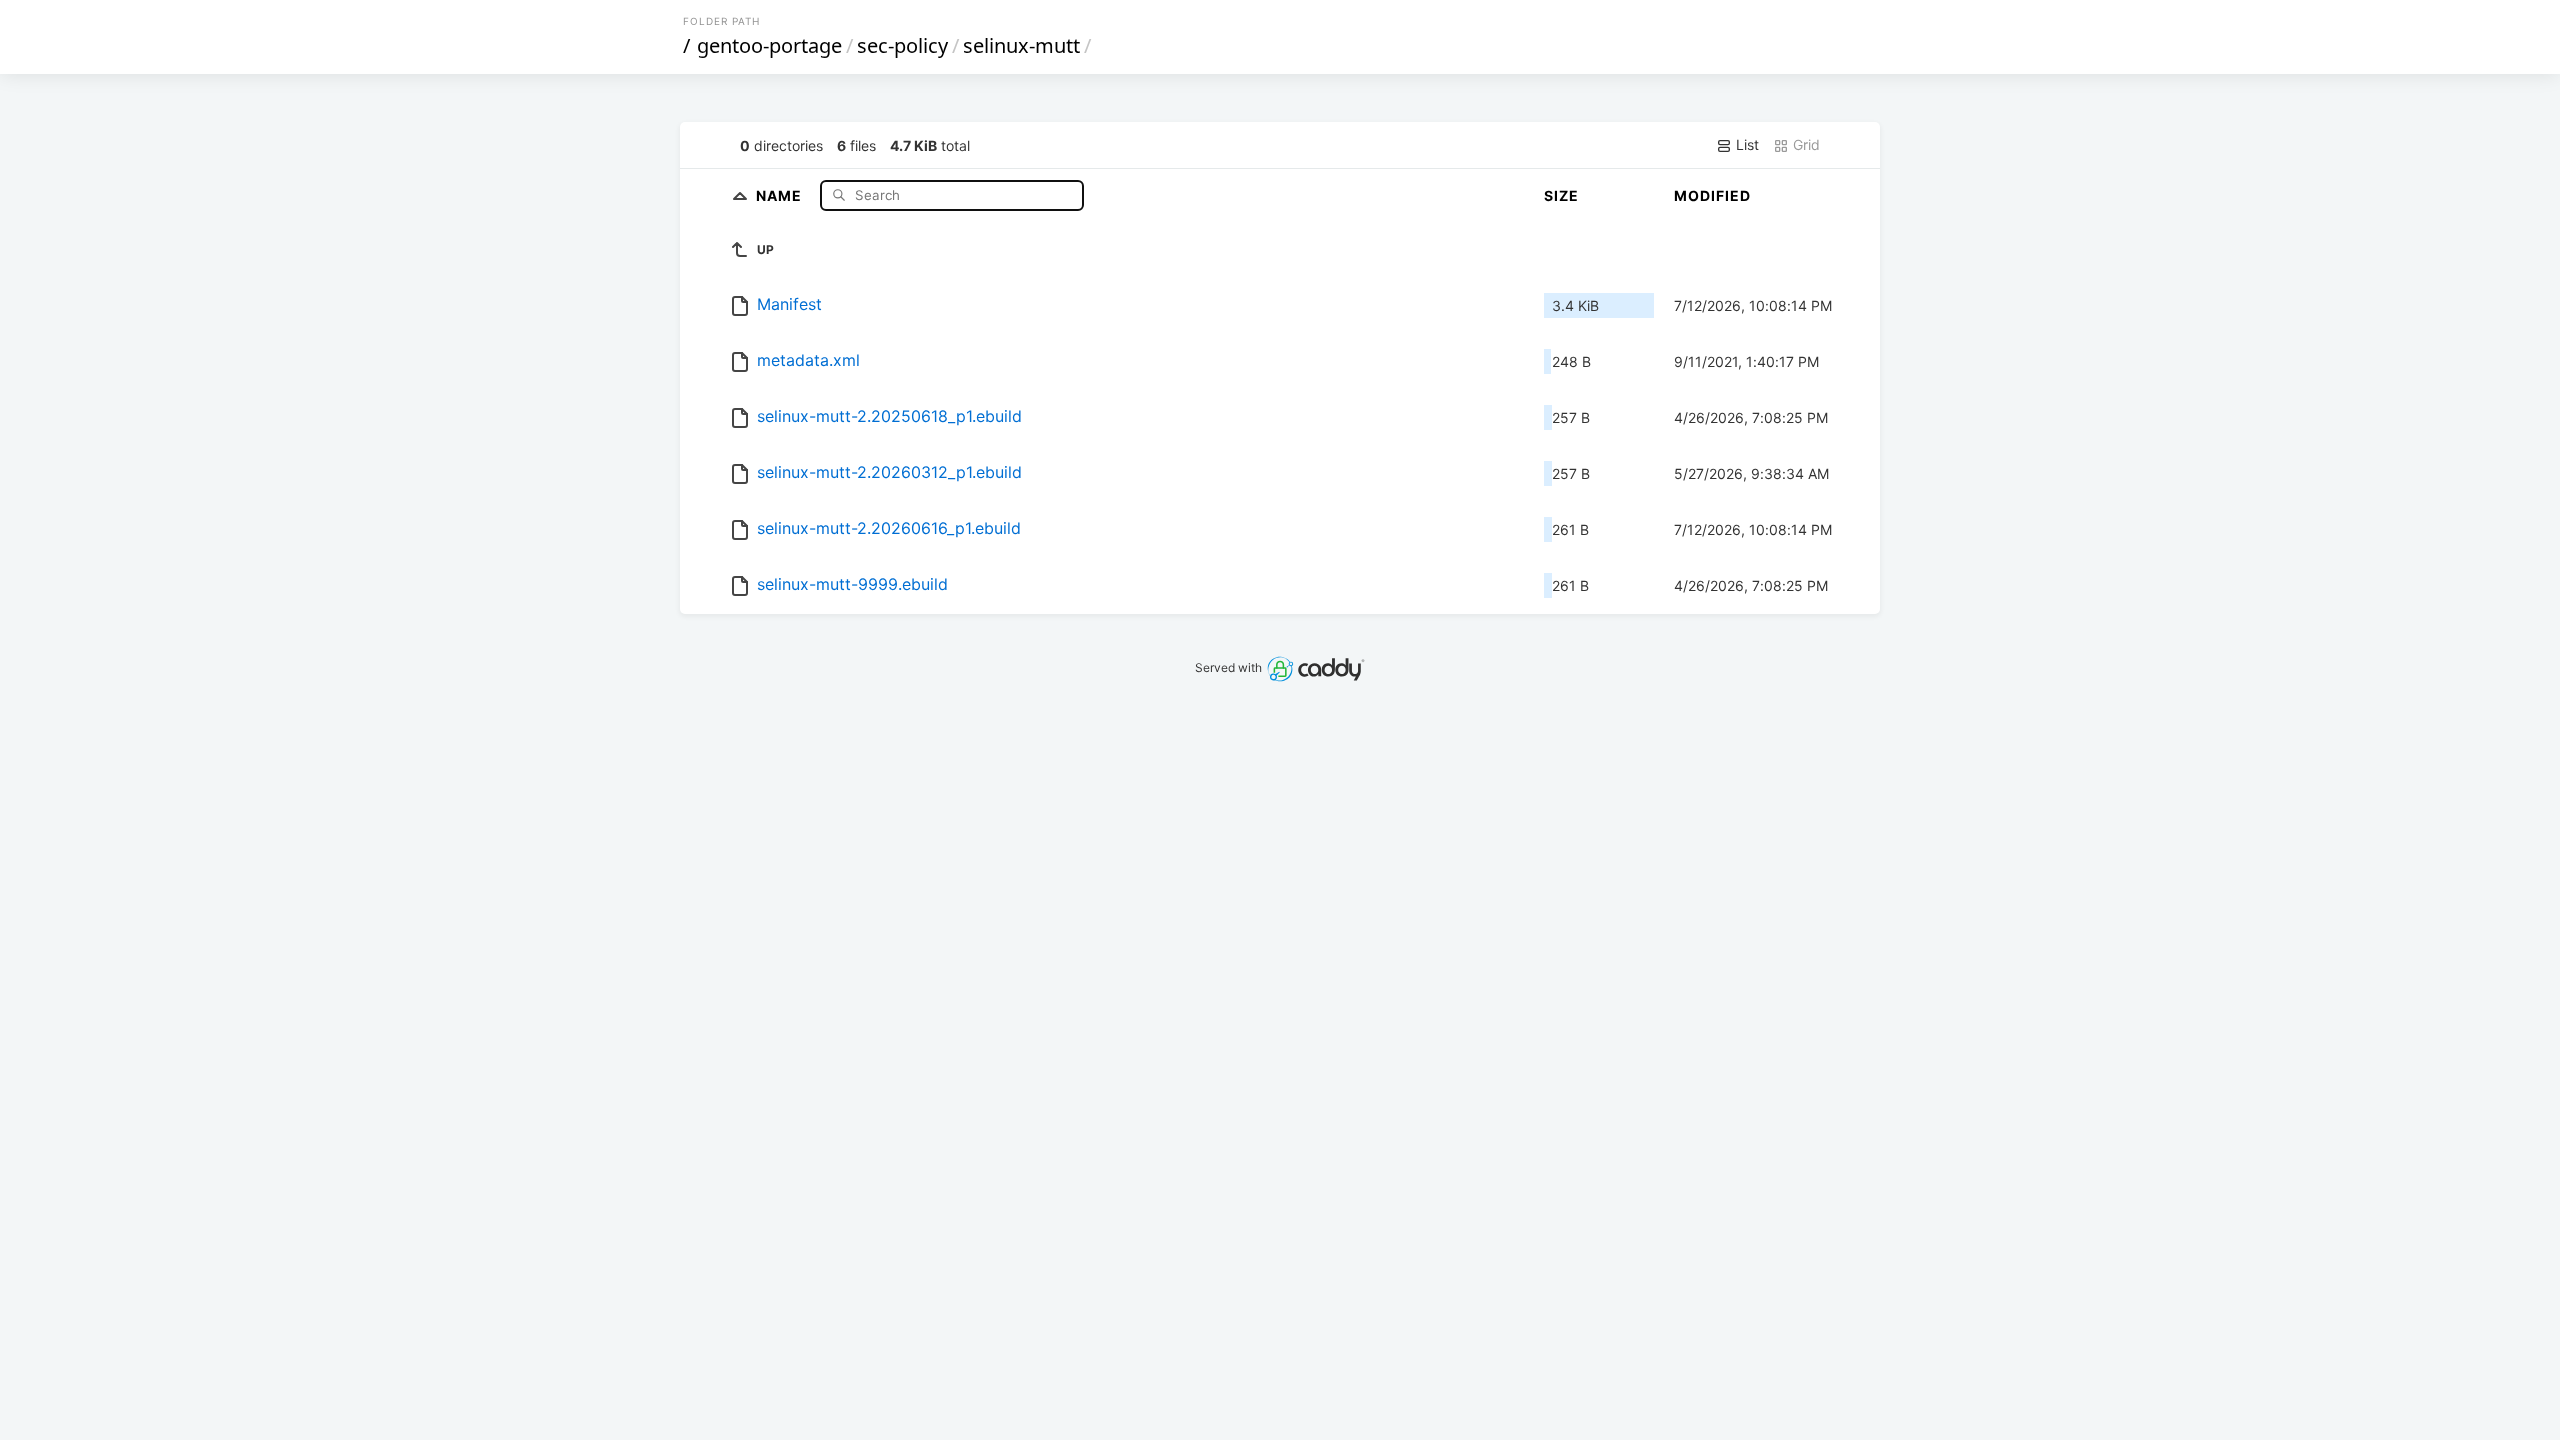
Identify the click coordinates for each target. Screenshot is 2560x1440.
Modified (1712, 195)
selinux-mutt (1021, 45)
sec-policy (902, 45)
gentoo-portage (769, 45)
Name (781, 194)
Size (1561, 195)
